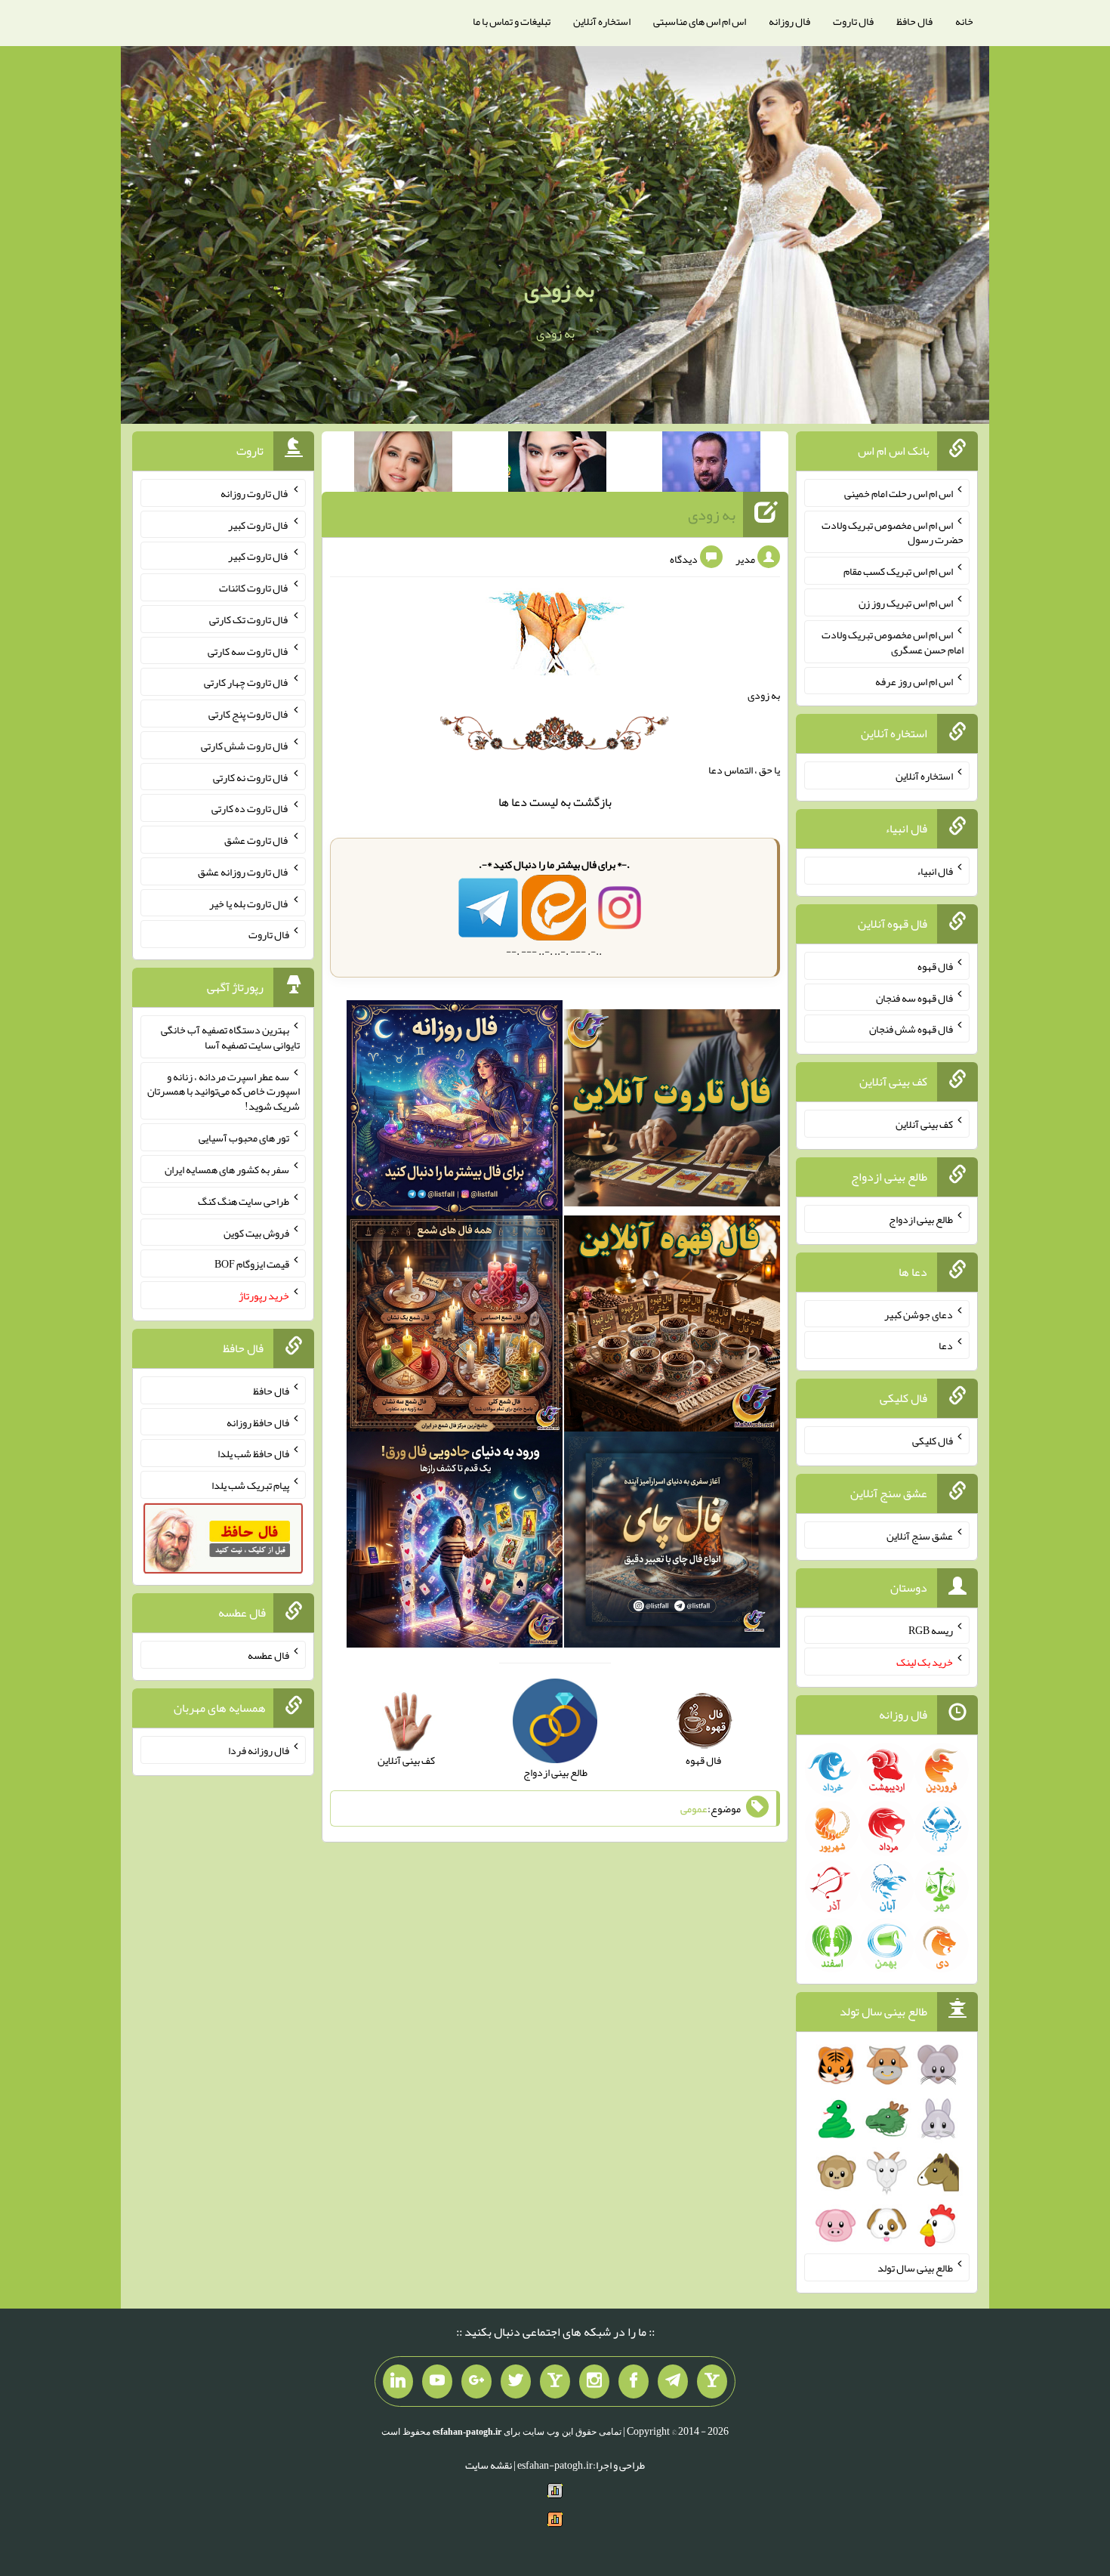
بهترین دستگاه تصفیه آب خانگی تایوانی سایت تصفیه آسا (230, 1037)
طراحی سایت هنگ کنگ (244, 1201)
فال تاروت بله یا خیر (249, 903)
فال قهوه (935, 966)
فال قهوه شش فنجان (911, 1029)
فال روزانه (789, 21)
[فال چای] (672, 1543)
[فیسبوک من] (634, 2382)
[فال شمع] (455, 1327)
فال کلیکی (933, 1441)
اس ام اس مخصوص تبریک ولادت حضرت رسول (893, 532)
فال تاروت (853, 21)
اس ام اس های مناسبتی (700, 21)
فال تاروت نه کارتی (251, 777)
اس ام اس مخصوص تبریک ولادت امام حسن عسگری (893, 642)
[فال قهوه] (672, 1327)
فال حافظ (914, 21)
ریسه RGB (931, 1630)
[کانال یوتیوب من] (437, 2382)
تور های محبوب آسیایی (244, 1138)
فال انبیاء (935, 871)
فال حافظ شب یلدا (253, 1453)
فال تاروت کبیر (259, 524)
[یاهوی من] (712, 2382)
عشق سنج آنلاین (920, 1535)
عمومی (694, 1808)
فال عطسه (268, 1655)
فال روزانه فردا (259, 1750)
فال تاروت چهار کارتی (247, 682)
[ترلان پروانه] (557, 465)
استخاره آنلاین (602, 21)
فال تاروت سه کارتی (248, 650)
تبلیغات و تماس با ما (512, 21)
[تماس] (555, 2382)
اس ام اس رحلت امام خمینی (899, 493)
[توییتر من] (516, 2382)
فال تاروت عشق (257, 840)
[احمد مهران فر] (711, 465)
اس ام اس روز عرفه (914, 681)
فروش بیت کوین (256, 1232)
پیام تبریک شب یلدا (250, 1485)
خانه (964, 21)
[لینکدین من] (398, 2382)
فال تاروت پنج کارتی (249, 714)
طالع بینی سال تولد (915, 2268)
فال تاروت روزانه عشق (244, 872)
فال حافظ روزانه (258, 1422)
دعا (519, 802)
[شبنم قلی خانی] (403, 465)
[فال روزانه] (455, 1111)
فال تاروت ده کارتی (250, 808)
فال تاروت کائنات (254, 588)
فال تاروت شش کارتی (245, 746)
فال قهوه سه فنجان (914, 997)
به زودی (559, 289)
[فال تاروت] (672, 1111)
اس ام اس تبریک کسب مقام (898, 571)
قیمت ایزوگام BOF (252, 1264)
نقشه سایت (489, 2465)
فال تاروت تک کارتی (249, 619)
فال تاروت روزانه (255, 493)
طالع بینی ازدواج (921, 1219)
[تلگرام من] (673, 2382)
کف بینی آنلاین (924, 1124)
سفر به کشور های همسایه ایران (227, 1169)
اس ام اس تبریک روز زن (906, 603)
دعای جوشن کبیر (919, 1314)
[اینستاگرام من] (594, 2382)
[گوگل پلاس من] (476, 2382)
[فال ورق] (455, 1543)
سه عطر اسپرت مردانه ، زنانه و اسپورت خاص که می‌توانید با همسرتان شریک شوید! (224, 1091)
